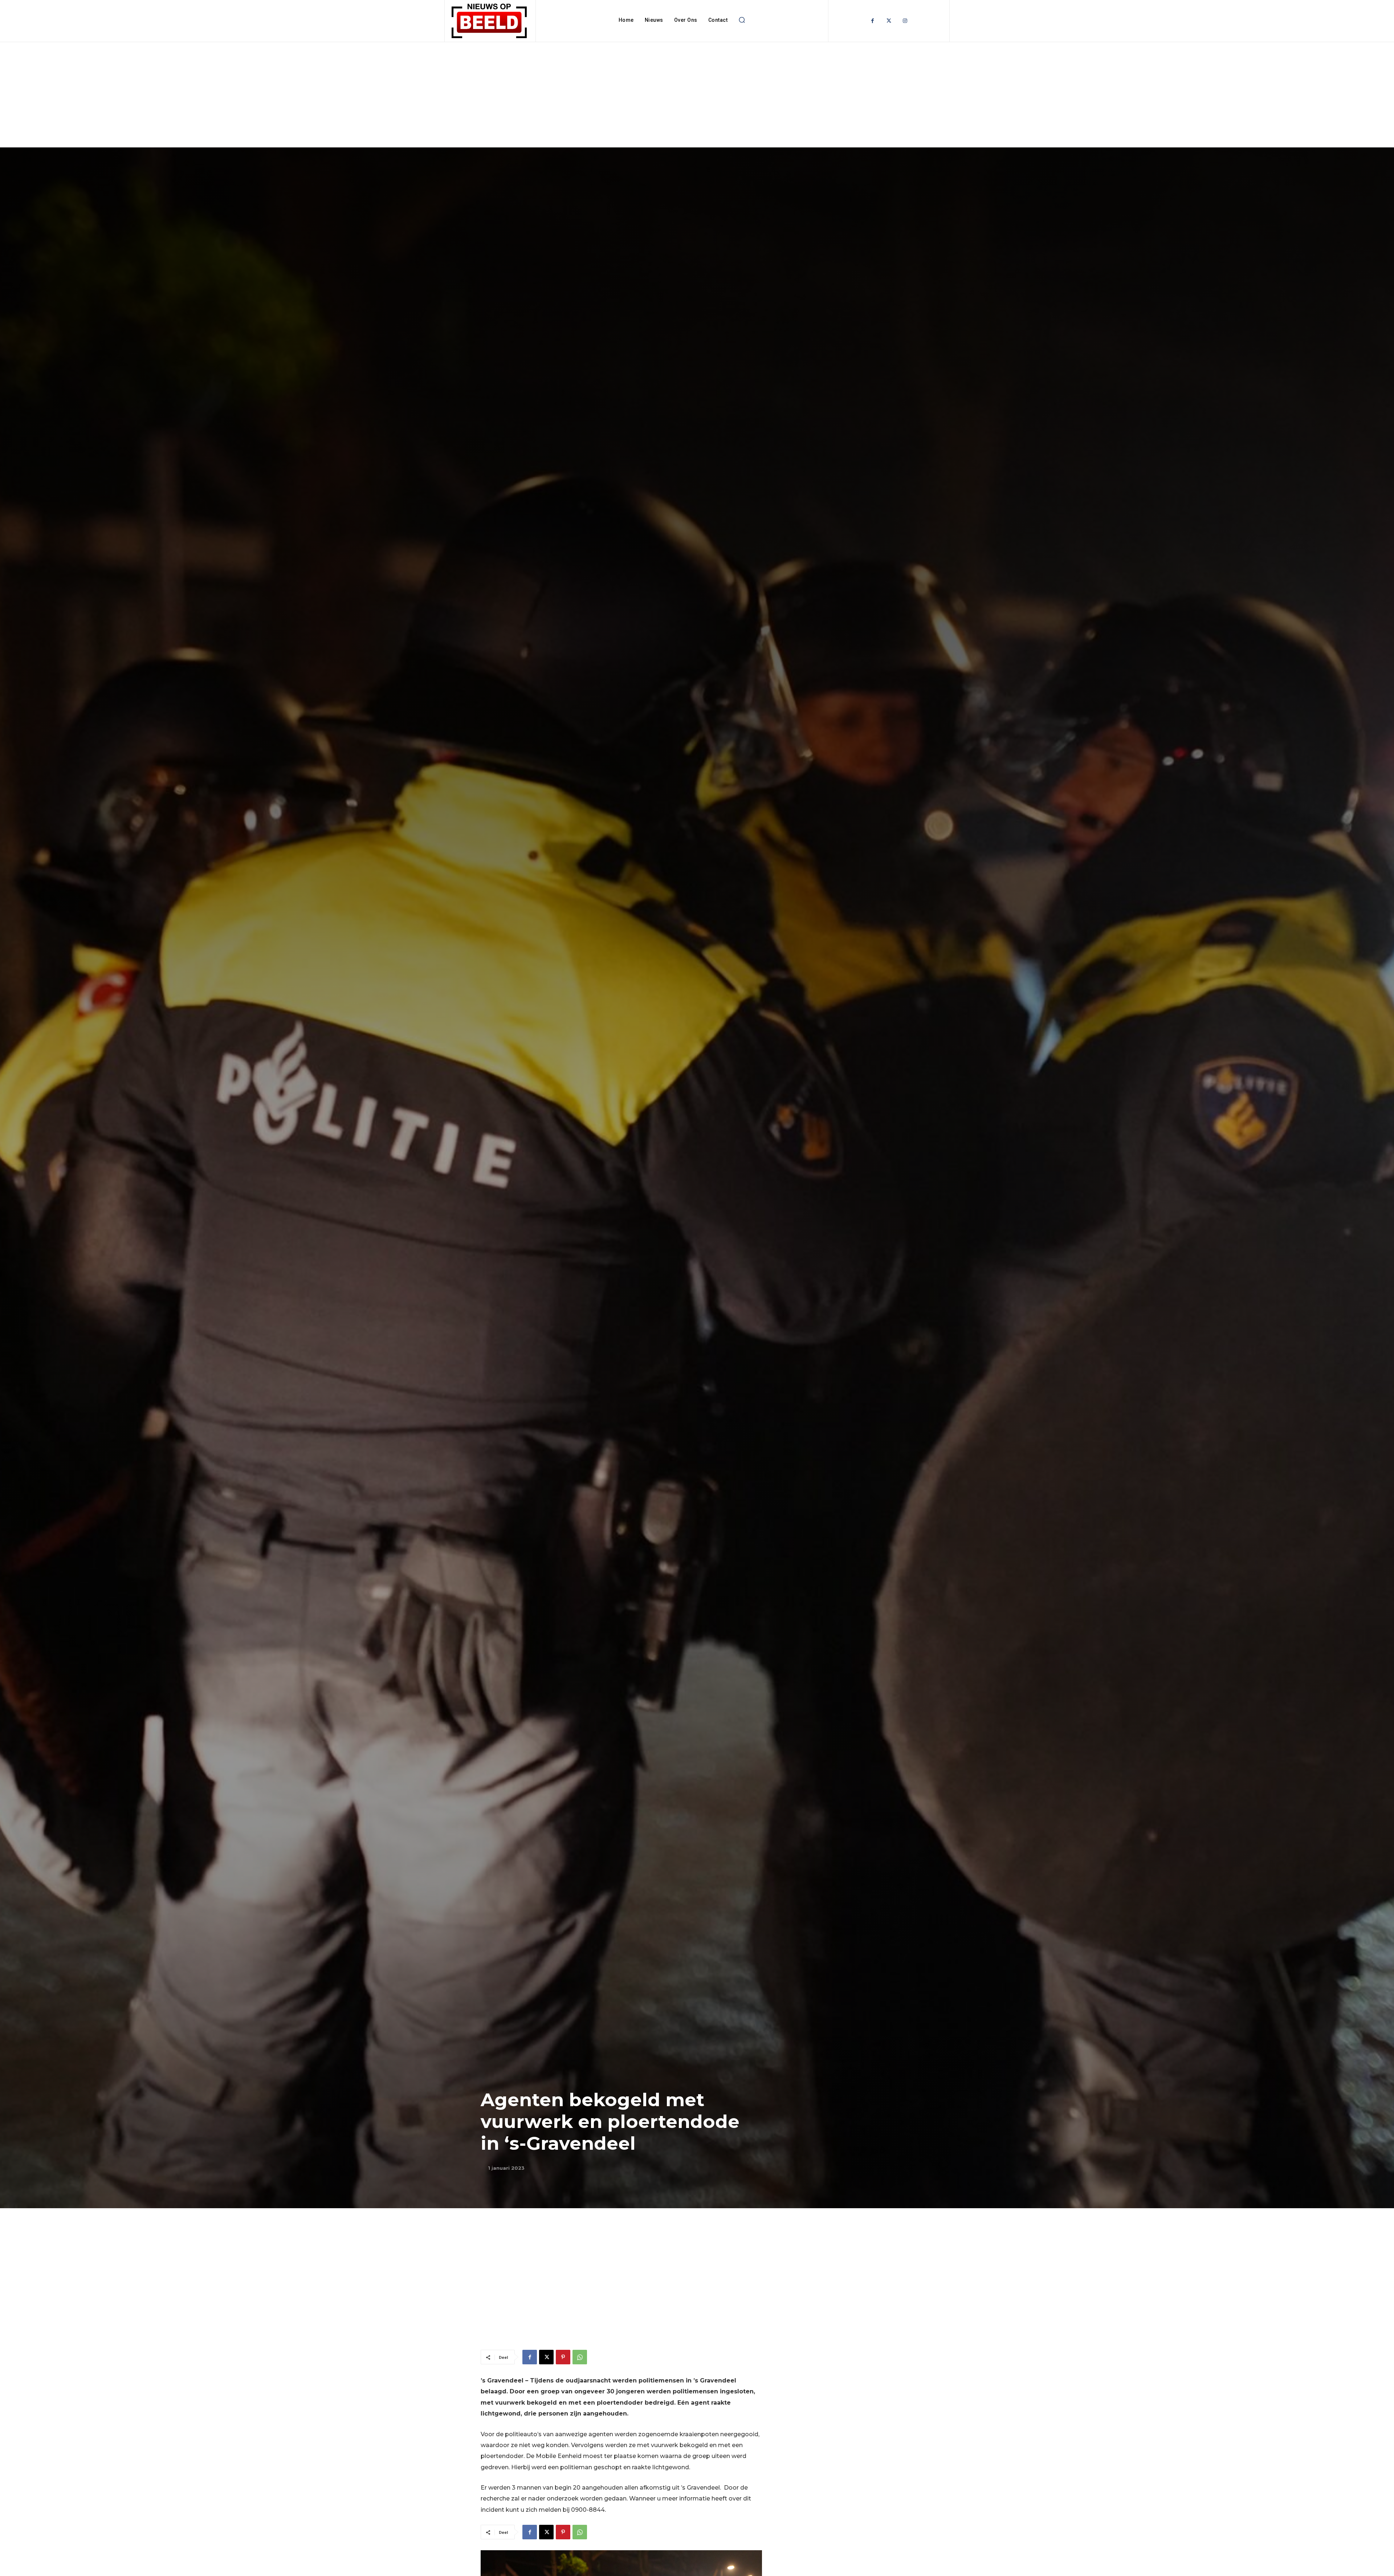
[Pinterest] (563, 2357)
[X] (546, 2357)
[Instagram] (905, 21)
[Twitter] (889, 21)
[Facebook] (873, 21)
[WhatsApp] (580, 2357)
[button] (742, 20)
